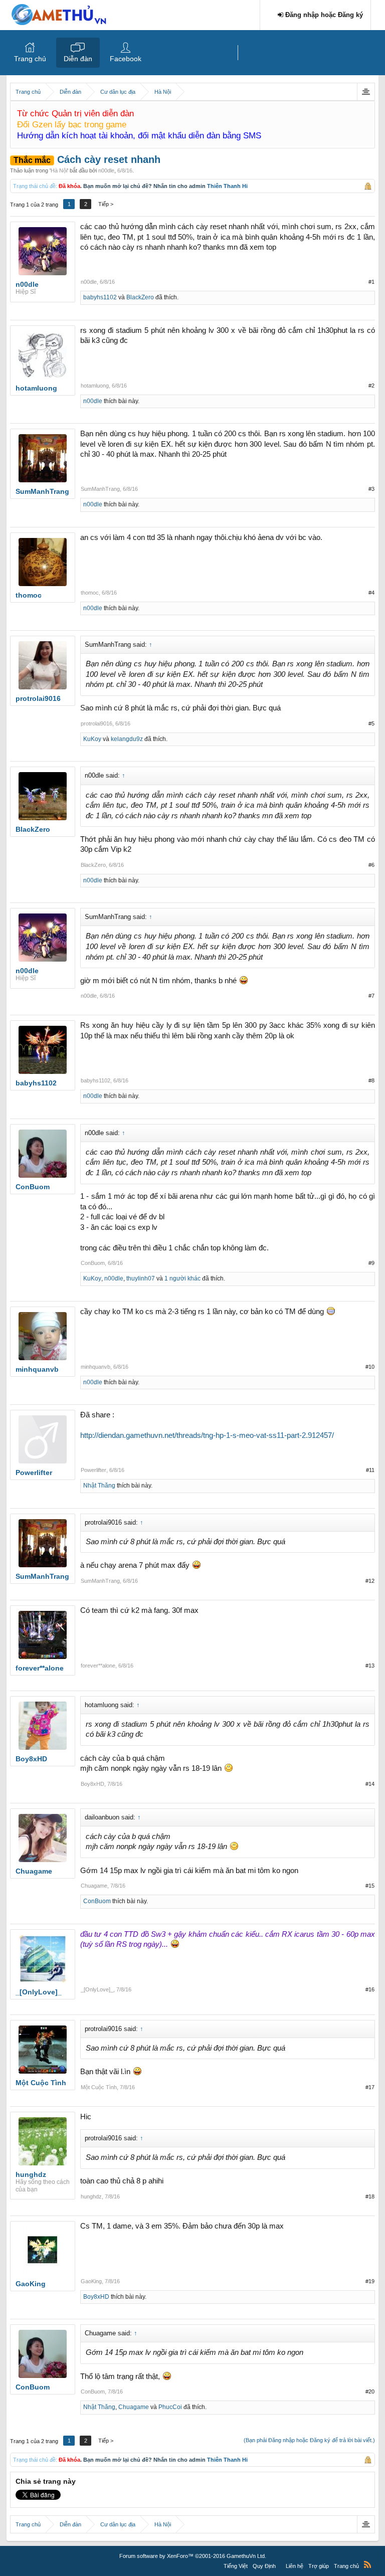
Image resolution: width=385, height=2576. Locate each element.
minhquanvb (95, 1367)
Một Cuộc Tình (99, 2087)
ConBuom (93, 1263)
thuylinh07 (141, 1278)
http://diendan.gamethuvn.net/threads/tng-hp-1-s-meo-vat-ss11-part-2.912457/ (207, 1435)
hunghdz (91, 2196)
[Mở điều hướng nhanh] (366, 92)
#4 (371, 593)
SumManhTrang (100, 489)
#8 (371, 1080)
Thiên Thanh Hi (227, 186)
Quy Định (264, 2566)
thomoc (90, 593)
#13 (370, 1666)
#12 (370, 1581)
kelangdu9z (127, 739)
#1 (371, 282)
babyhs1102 (100, 297)
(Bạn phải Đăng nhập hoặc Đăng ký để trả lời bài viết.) (309, 2440)
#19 (370, 2281)
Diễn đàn (78, 59)
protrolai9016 (97, 723)
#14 (370, 1784)
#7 (371, 996)
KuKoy (92, 739)
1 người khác (182, 1278)
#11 (370, 1470)
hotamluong (95, 386)
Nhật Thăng (99, 1486)
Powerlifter (93, 1470)
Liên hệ (295, 2566)
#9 (371, 1263)
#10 (370, 1367)
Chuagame (94, 1886)
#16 (370, 1989)
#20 (370, 2391)
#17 (370, 2087)
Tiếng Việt (236, 2566)
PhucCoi (170, 2407)
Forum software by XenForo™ (193, 2556)
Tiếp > (106, 204)
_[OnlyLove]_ (97, 1989)
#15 (370, 1886)
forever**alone (98, 1666)
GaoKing (91, 2281)
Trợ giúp (319, 2566)
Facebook (126, 59)
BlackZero (140, 297)
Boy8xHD (92, 1784)
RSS (367, 2564)
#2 (371, 386)
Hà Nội (59, 170)
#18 (370, 2196)
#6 (371, 865)
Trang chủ (30, 59)
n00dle (106, 170)
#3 (371, 489)
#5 (371, 723)
